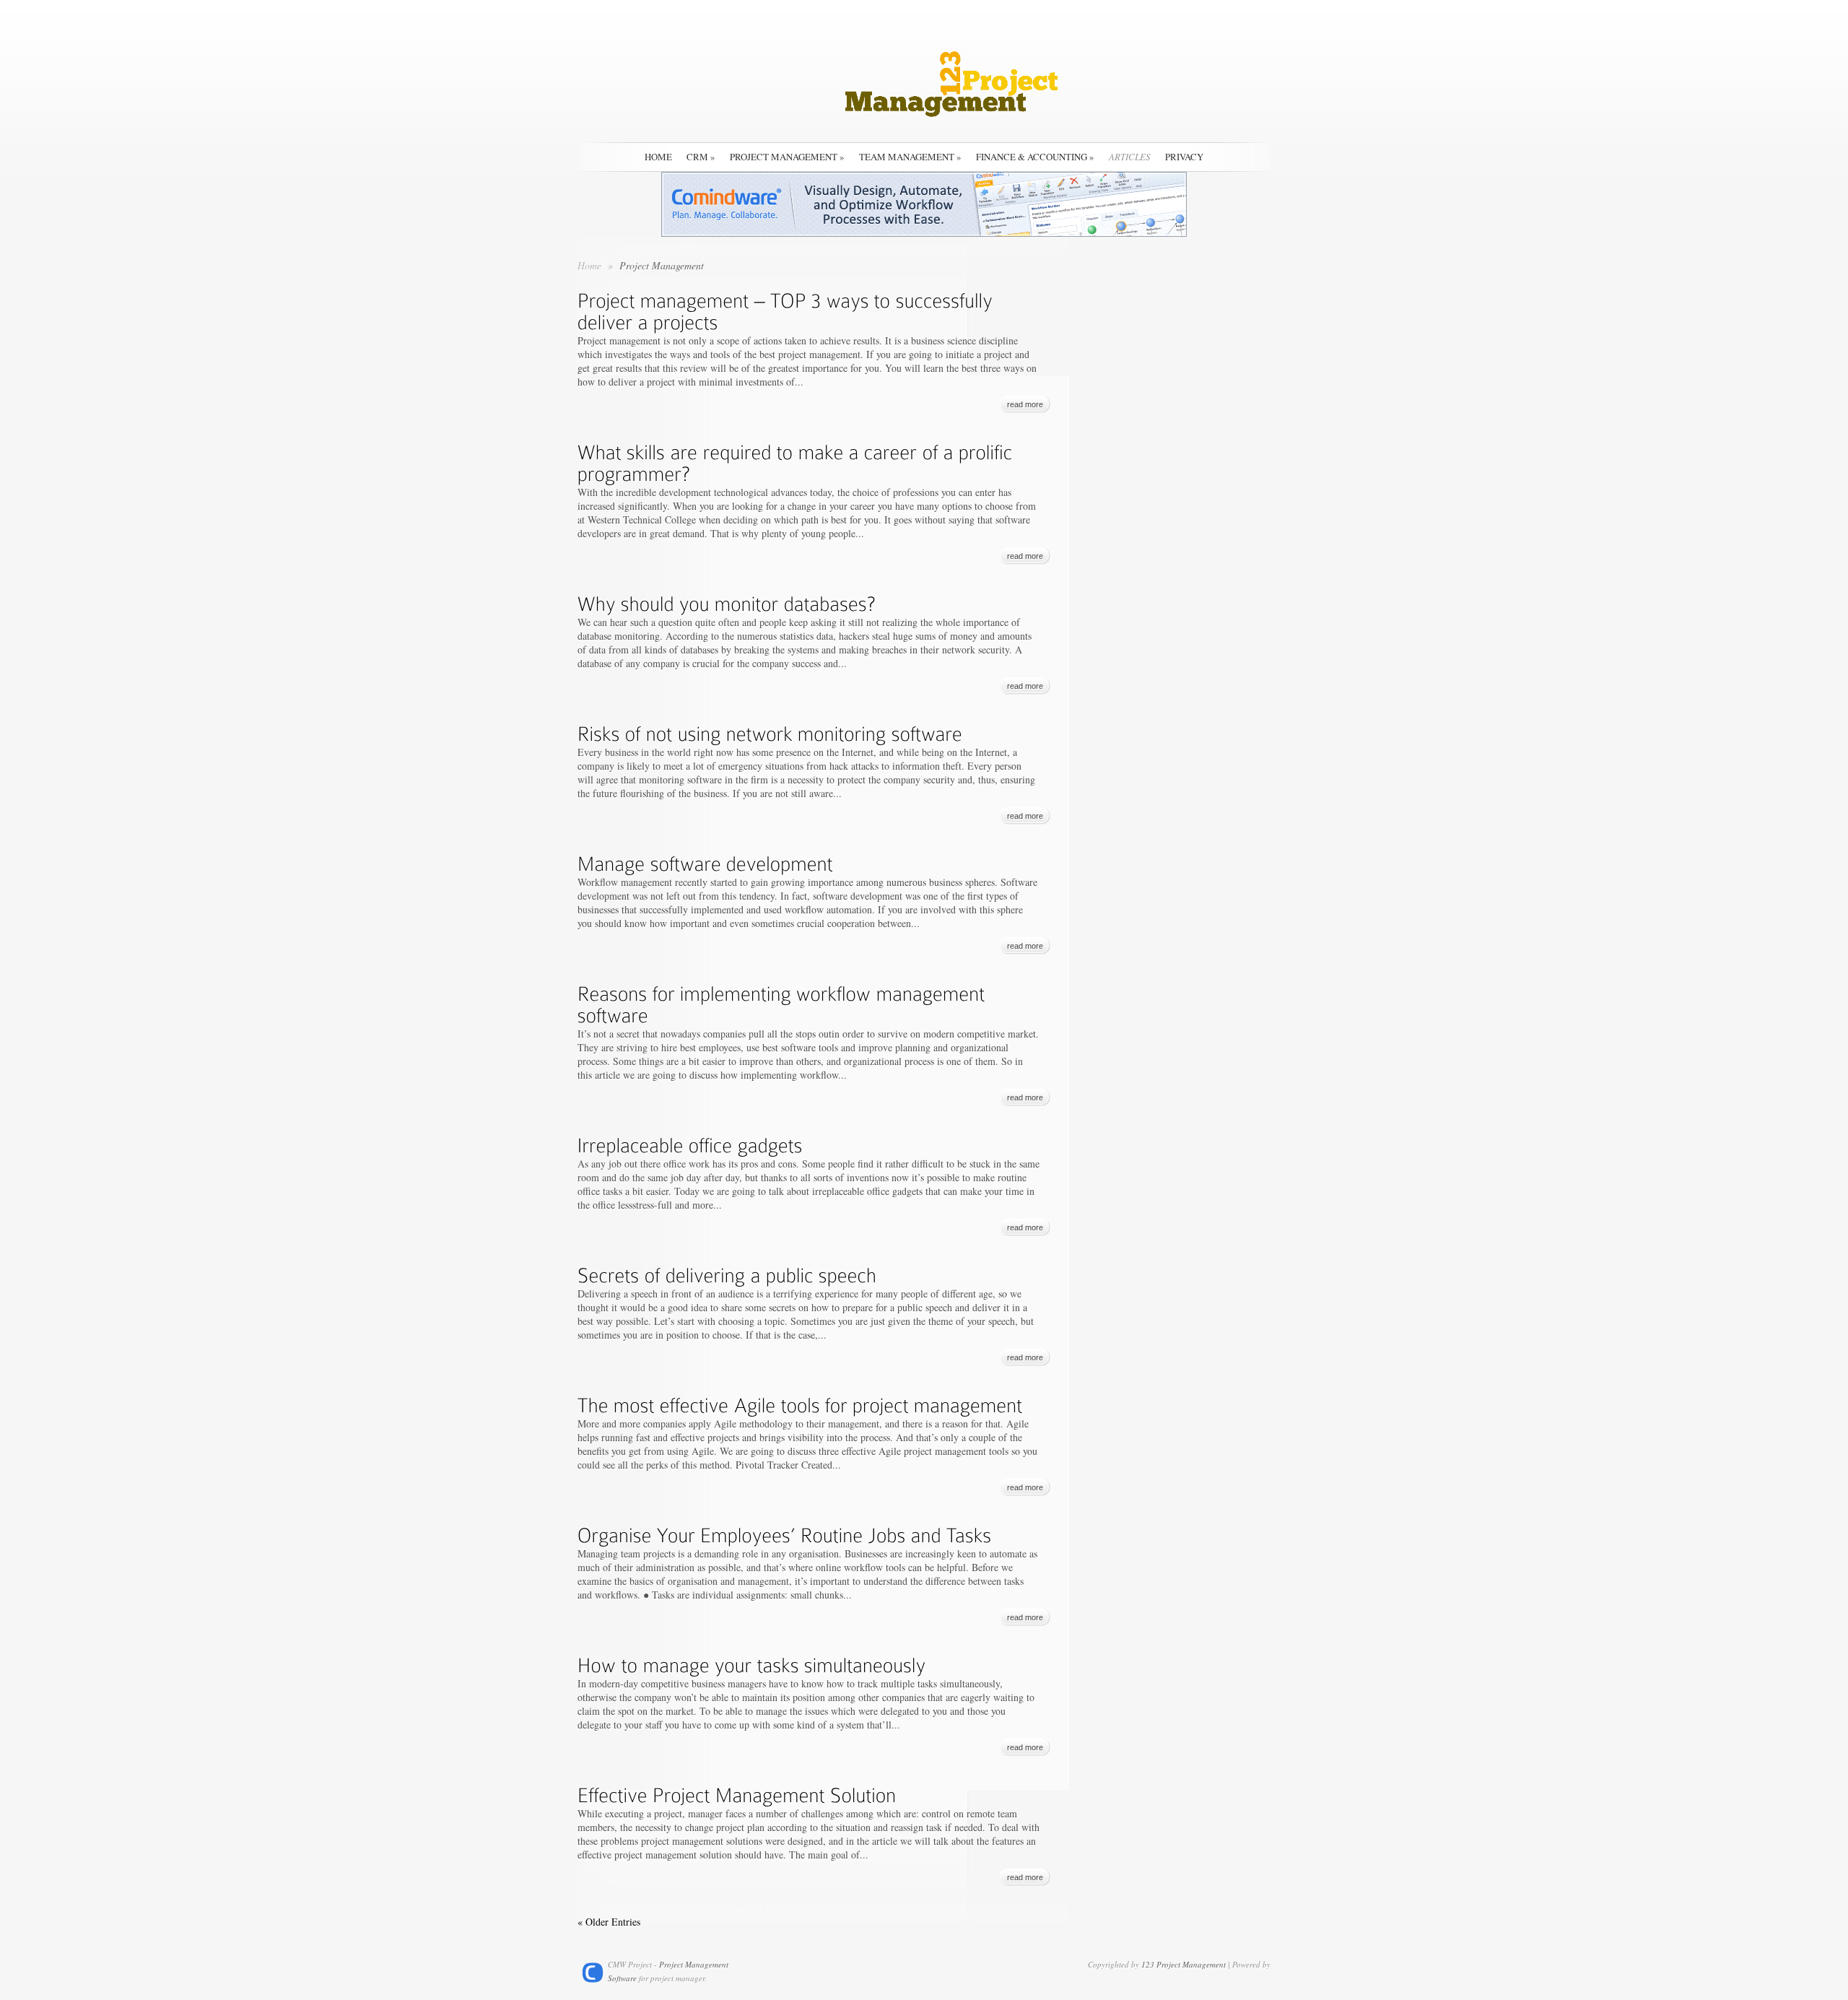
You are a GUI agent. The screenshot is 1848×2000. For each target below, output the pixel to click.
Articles (1130, 157)
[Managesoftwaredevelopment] (705, 861)
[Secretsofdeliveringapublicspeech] (727, 1272)
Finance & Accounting (1035, 157)
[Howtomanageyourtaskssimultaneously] (752, 1662)
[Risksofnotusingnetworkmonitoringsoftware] (770, 731)
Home (589, 265)
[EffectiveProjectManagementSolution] (737, 1792)
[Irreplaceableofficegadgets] (690, 1142)
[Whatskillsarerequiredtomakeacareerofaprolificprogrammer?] (798, 460)
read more (1025, 404)
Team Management (910, 157)
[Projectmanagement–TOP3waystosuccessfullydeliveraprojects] (788, 308)
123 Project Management (1184, 1964)
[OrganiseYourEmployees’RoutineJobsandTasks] (785, 1532)
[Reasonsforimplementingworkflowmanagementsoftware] (784, 1001)
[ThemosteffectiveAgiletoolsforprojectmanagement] (800, 1402)
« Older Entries (609, 1922)
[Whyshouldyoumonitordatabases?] (727, 601)
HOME (658, 157)
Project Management (787, 157)
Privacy (1184, 157)
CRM (701, 157)
